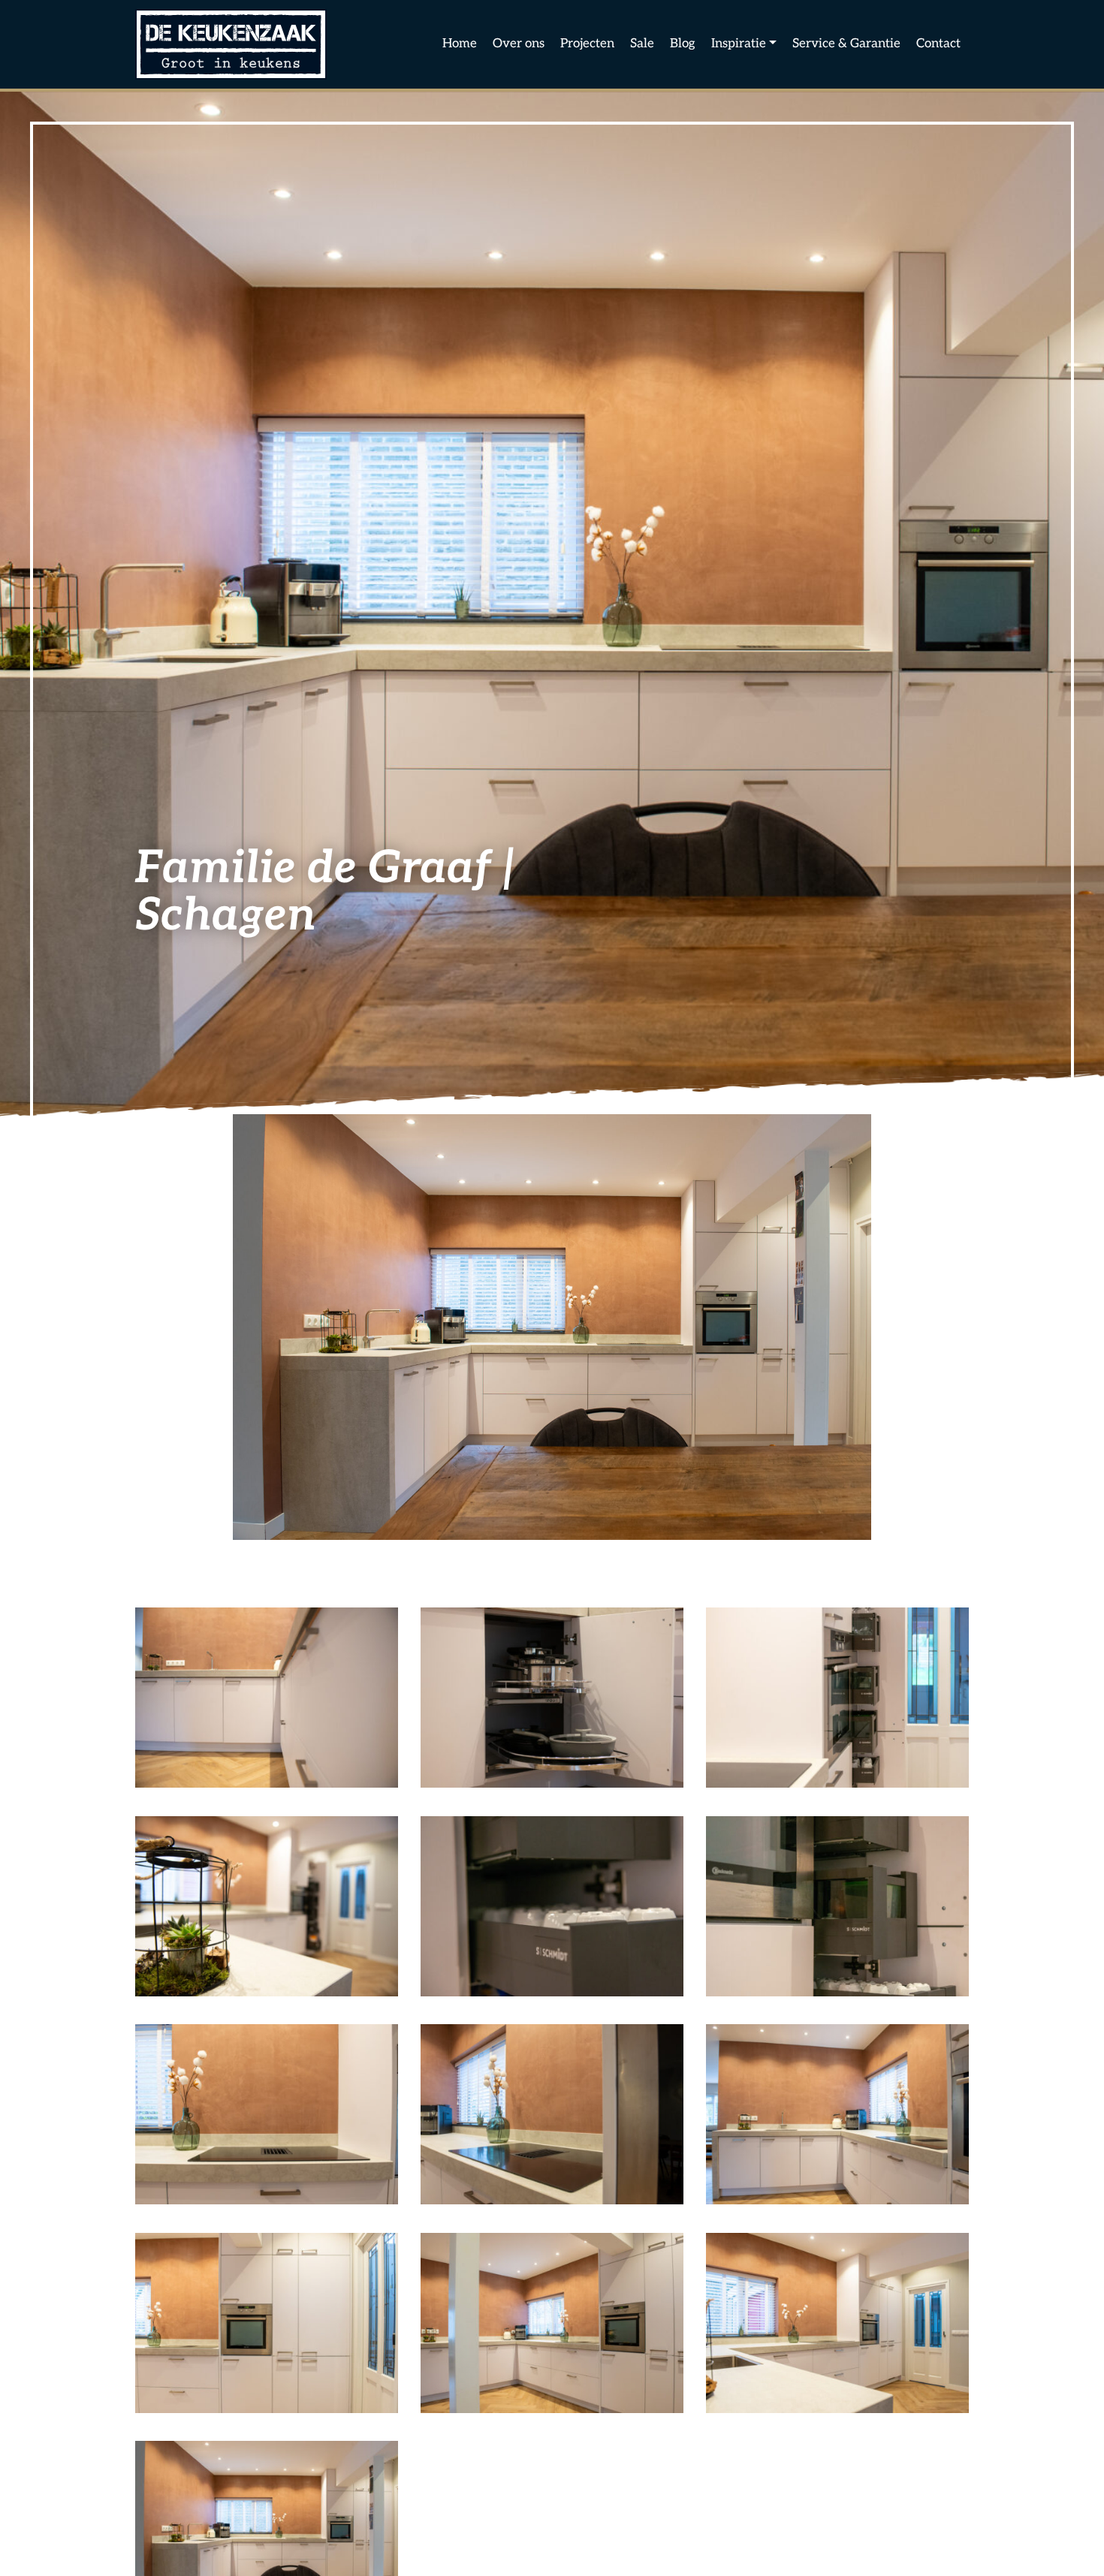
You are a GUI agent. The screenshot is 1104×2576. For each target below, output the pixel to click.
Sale (642, 44)
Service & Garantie (846, 44)
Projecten (587, 44)
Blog (683, 44)
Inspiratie (739, 44)
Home (460, 44)
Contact (938, 44)
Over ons (519, 44)
